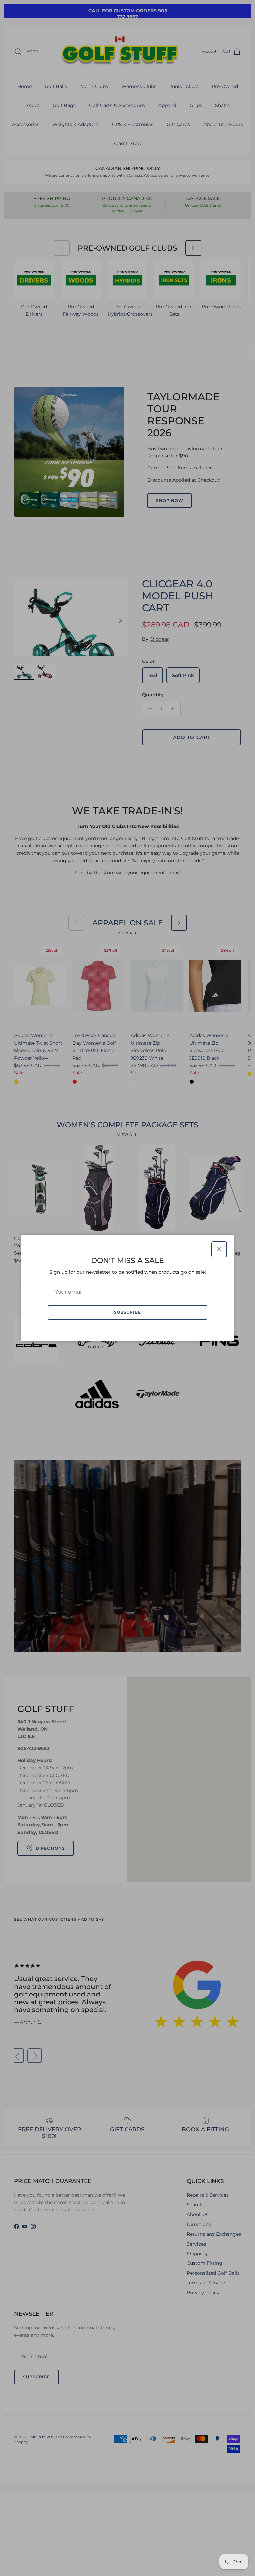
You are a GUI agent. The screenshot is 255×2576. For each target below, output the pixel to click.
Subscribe (127, 1312)
